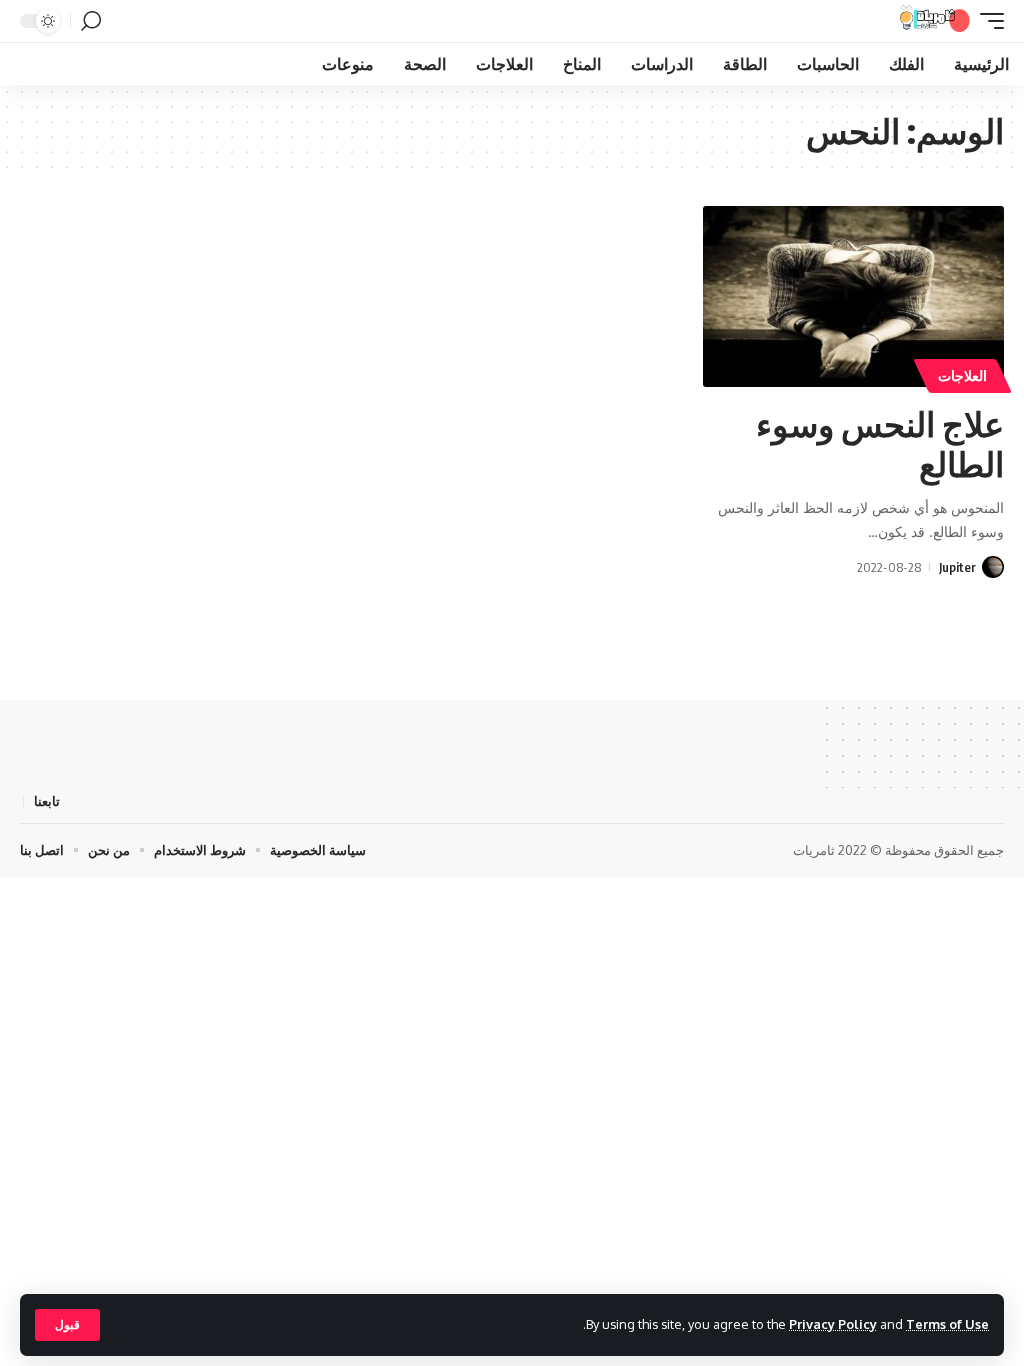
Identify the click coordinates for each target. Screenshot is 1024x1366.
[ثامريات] (935, 21)
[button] (67, 1325)
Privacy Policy (833, 1324)
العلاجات (962, 375)
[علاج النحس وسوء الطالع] (853, 296)
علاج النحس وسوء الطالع (880, 443)
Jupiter (957, 567)
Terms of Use (947, 1324)
